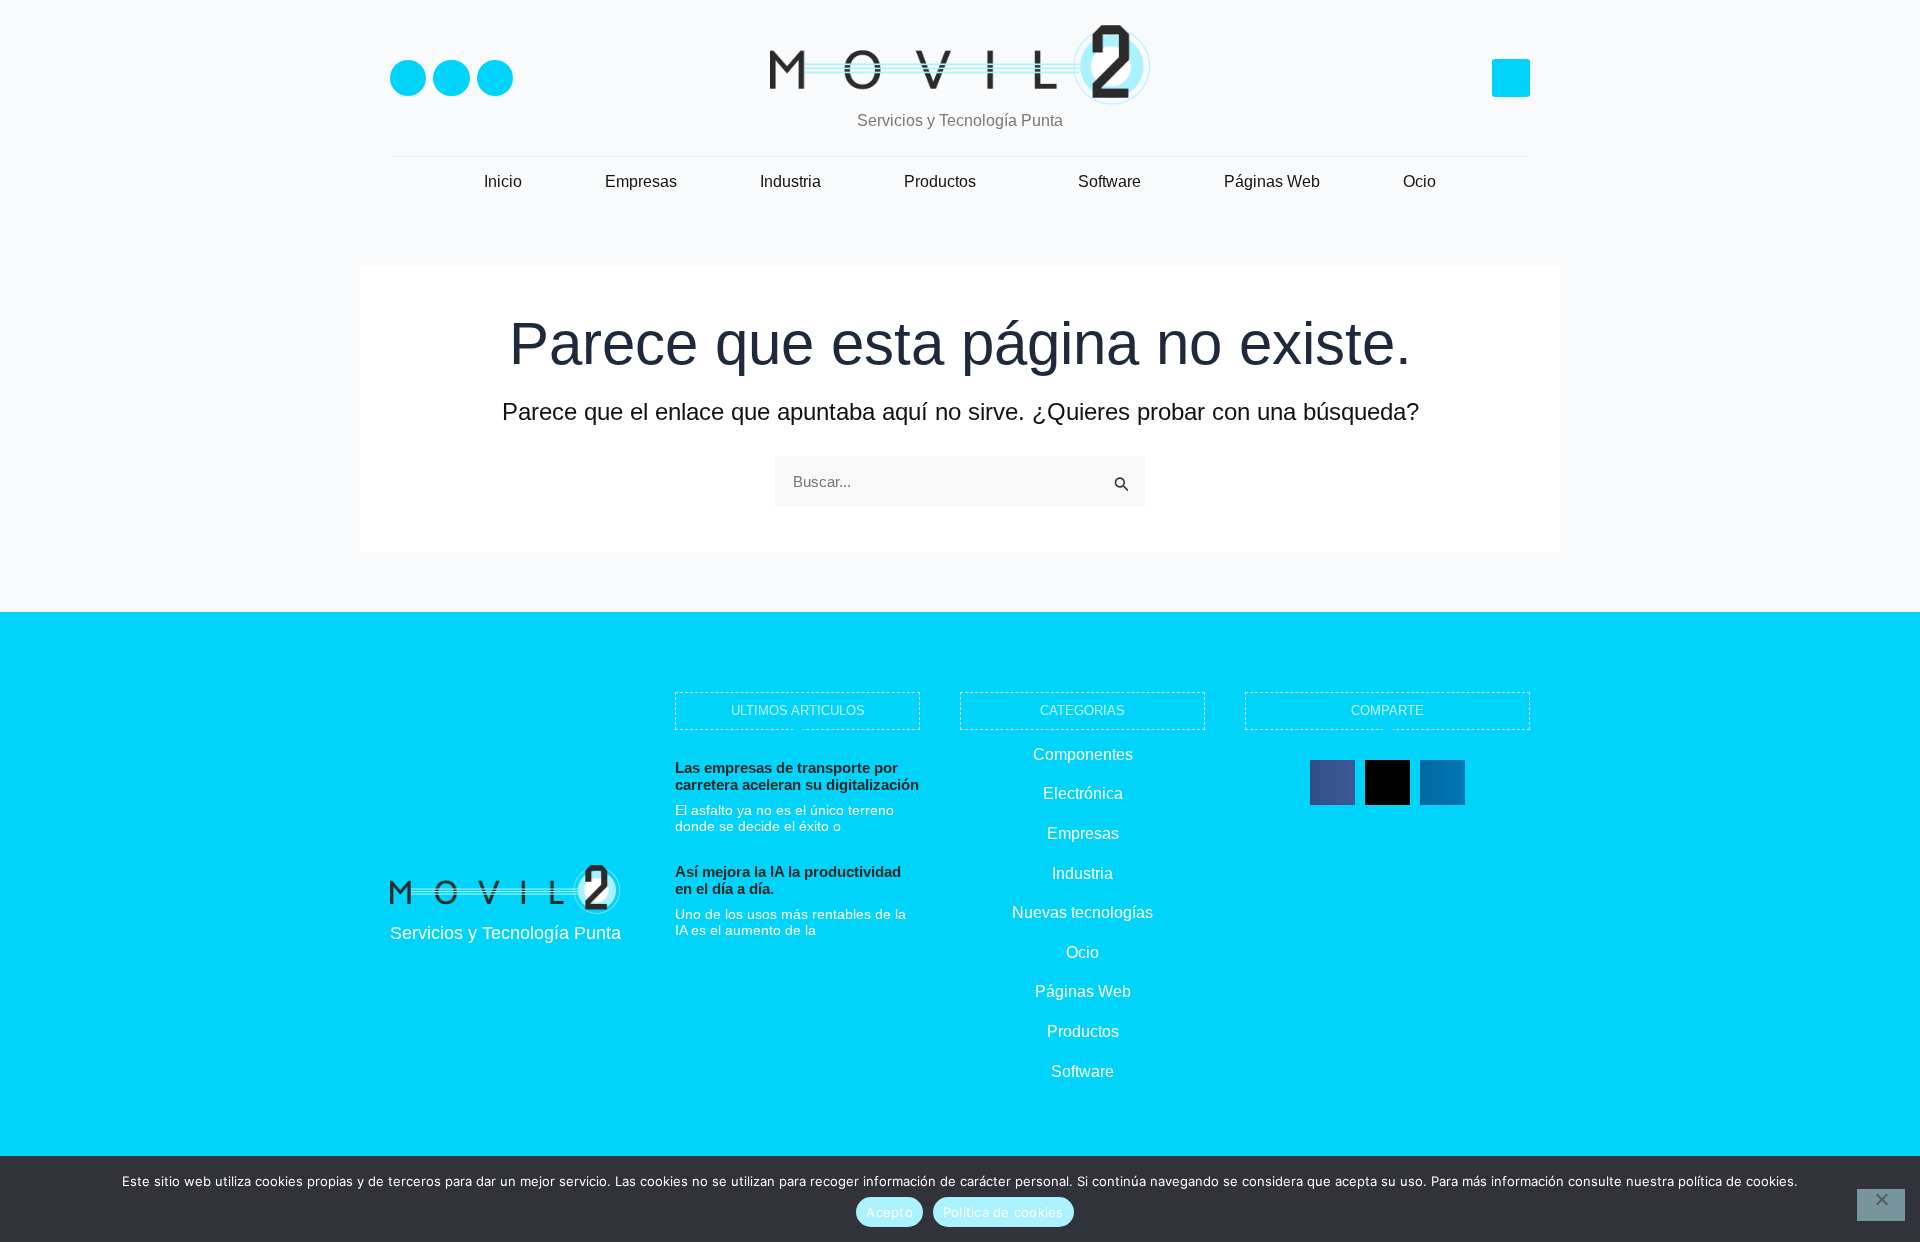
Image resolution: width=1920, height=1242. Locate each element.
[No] (1881, 1205)
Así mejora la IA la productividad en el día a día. (788, 880)
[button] (1511, 78)
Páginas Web (1272, 181)
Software (1109, 181)
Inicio (503, 181)
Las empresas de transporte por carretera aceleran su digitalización (797, 776)
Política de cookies (1003, 1212)
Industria (790, 181)
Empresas (641, 181)
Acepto (889, 1212)
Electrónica (1083, 793)
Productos (940, 181)
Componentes (1083, 754)
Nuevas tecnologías (1082, 912)
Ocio (1419, 181)
